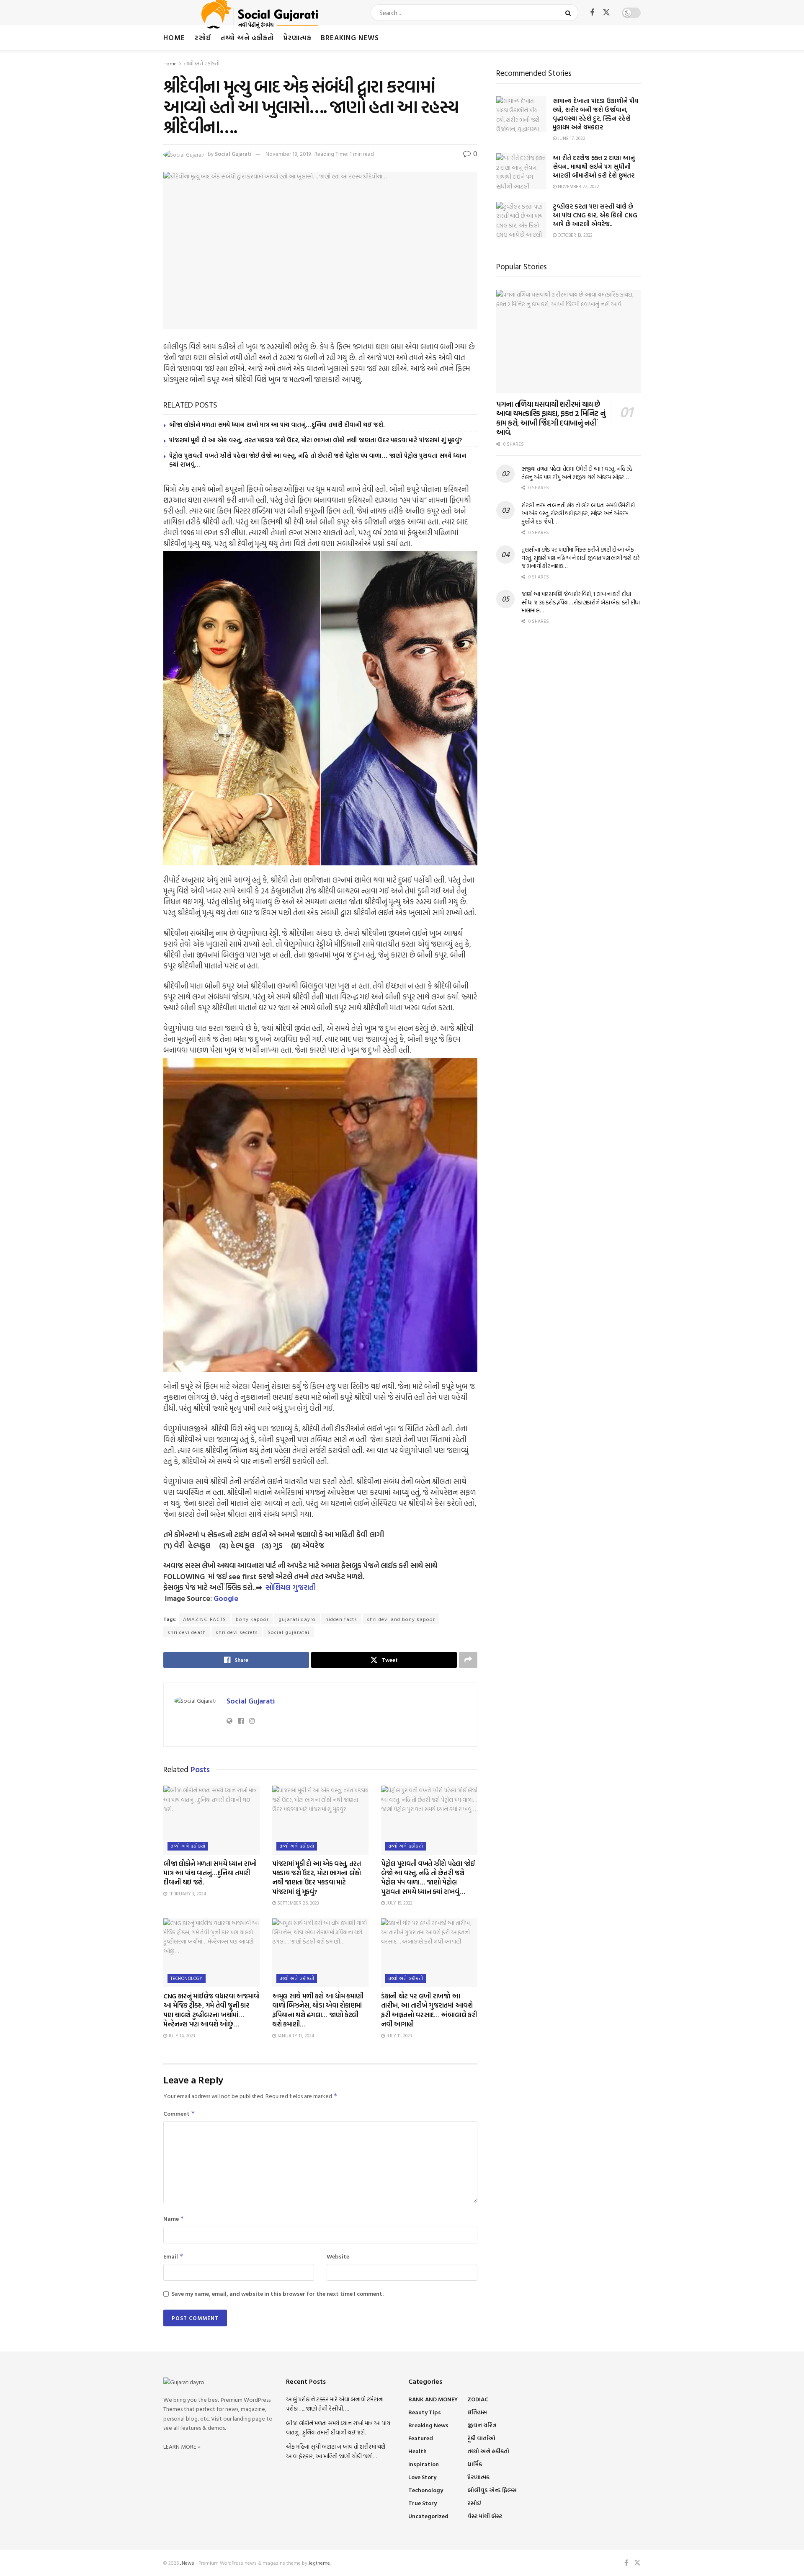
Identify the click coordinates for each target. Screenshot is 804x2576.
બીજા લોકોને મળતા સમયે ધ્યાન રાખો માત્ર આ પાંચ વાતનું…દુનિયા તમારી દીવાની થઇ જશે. (277, 425)
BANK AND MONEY (433, 2399)
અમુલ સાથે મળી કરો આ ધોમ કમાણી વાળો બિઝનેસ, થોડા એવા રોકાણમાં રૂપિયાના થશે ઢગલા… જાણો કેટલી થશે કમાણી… (318, 2010)
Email (173, 2256)
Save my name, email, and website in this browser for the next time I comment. (278, 2293)
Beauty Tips (425, 2412)
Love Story (422, 2477)
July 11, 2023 (398, 2036)
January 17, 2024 (295, 2036)
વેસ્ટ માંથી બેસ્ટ (485, 2516)
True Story (423, 2503)
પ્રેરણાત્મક (297, 37)
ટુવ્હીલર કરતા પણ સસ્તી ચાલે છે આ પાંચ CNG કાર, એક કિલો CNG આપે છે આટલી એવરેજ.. (595, 215)
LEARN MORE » (182, 2446)
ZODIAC (478, 2399)
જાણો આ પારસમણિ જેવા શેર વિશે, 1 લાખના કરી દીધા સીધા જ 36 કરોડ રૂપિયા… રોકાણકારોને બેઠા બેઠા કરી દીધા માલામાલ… (581, 602)
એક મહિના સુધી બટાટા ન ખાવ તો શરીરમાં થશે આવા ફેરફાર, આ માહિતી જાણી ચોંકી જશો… (336, 2451)
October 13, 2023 (575, 235)
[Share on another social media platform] (468, 1660)
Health (417, 2451)
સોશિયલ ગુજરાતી (291, 1587)
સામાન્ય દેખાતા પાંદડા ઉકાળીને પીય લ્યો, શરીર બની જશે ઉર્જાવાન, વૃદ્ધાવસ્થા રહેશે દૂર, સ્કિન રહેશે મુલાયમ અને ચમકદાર (595, 114)
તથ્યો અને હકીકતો (247, 37)
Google (226, 1598)
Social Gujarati (233, 154)
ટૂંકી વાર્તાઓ (481, 2438)
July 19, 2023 (399, 1903)
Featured (421, 2438)
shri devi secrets (237, 1632)
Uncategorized (428, 2516)
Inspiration (424, 2464)
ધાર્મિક (475, 2464)
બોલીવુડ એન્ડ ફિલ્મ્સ (492, 2490)
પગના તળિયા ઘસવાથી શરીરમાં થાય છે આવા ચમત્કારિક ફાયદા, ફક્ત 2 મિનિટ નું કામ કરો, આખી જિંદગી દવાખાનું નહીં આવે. (551, 418)
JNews (187, 2563)
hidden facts (341, 1619)
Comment (179, 2113)
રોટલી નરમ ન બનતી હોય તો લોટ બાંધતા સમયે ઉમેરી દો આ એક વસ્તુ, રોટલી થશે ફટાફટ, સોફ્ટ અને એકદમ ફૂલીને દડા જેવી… (578, 513)
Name (174, 2219)
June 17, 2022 (571, 138)
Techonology (187, 1978)
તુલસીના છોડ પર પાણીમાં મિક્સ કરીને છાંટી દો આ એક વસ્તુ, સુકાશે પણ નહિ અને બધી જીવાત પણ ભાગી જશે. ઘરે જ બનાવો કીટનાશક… (581, 558)
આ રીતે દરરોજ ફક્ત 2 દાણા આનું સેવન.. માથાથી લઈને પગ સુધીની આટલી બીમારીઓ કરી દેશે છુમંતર (594, 166)
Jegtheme (319, 2563)
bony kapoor (252, 1619)
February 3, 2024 (187, 1894)
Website (338, 2256)
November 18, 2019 (288, 154)
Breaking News (350, 37)
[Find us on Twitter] (606, 13)
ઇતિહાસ (477, 2412)
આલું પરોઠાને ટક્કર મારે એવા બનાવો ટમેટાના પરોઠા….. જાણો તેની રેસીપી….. (335, 2404)
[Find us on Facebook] (592, 13)
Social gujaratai (289, 1632)
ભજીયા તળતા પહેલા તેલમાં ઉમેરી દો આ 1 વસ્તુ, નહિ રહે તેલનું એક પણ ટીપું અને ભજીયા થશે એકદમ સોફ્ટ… (577, 473)
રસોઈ (203, 37)
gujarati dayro (297, 1619)
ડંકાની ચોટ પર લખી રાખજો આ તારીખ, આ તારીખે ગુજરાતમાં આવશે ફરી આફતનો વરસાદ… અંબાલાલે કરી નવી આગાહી (429, 2010)
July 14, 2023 (181, 2036)
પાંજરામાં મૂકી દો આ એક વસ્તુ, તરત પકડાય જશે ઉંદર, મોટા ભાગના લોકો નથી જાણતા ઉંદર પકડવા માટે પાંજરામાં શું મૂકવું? (316, 440)
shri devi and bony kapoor (401, 1619)
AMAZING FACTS (205, 1619)
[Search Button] (570, 13)
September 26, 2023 (298, 1903)
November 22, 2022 (578, 186)
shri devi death (187, 1632)
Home (174, 37)
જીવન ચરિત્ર (482, 2425)
